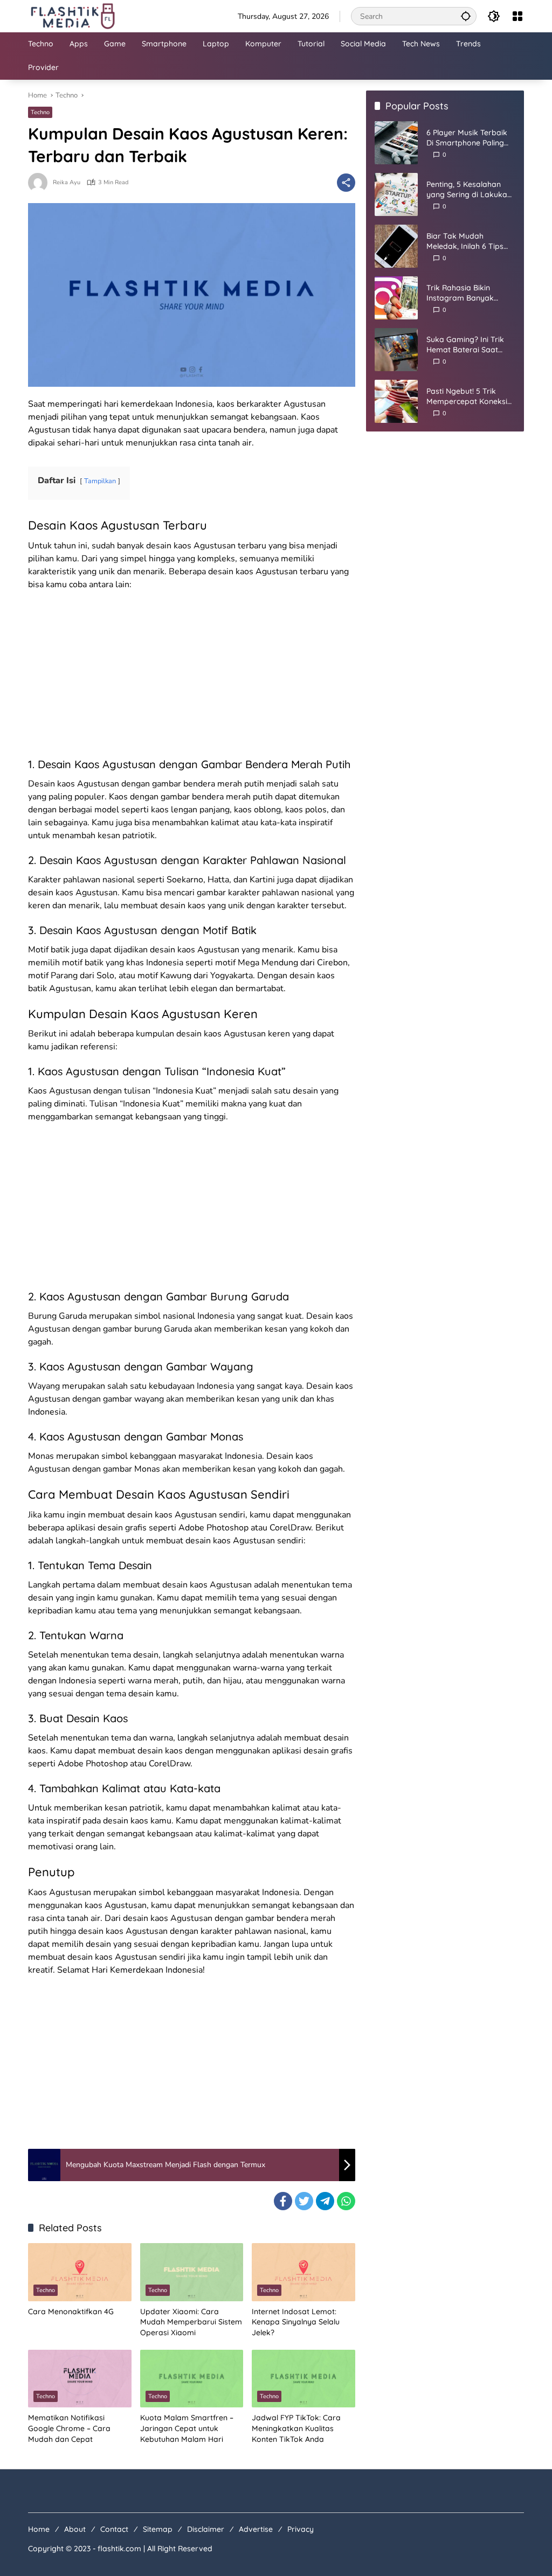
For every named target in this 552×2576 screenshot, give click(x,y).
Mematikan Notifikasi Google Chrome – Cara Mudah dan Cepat (69, 2428)
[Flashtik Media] (72, 15)
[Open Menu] (517, 16)
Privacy (301, 2529)
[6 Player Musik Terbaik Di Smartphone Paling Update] (396, 143)
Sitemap (158, 2529)
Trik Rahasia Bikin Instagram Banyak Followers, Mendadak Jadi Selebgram (465, 293)
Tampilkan (100, 481)
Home (39, 2529)
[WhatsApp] (346, 2201)
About (75, 2529)
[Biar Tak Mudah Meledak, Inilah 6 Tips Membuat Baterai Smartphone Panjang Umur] (396, 246)
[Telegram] (325, 2201)
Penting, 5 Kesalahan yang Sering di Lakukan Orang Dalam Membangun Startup (469, 190)
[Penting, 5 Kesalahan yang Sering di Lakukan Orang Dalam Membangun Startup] (396, 194)
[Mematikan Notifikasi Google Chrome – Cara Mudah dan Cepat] (80, 2379)
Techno (40, 112)
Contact (114, 2529)
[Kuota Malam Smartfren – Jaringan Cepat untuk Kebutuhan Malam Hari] (192, 2379)
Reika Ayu (67, 182)
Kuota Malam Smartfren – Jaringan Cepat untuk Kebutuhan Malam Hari (187, 2428)
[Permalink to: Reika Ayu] (40, 183)
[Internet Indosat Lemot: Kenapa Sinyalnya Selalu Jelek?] (303, 2272)
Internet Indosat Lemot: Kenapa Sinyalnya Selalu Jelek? (296, 2322)
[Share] (346, 183)
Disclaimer (206, 2529)
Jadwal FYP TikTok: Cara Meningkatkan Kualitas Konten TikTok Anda (296, 2428)
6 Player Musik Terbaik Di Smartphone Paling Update (467, 138)
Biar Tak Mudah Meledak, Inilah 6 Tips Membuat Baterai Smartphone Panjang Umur (465, 242)
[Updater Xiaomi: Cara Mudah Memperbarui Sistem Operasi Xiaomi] (192, 2272)
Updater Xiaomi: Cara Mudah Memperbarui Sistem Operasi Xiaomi (191, 2322)
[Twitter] (304, 2201)
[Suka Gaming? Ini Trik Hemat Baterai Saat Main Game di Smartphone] (396, 350)
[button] (466, 16)
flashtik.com (119, 2549)
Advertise (256, 2529)
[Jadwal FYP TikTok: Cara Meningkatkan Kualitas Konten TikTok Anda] (303, 2379)
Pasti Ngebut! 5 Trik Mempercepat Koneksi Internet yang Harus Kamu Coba (467, 397)
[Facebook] (283, 2201)
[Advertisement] (192, 677)
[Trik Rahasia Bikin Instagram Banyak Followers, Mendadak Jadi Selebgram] (396, 298)
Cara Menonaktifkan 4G (71, 2312)
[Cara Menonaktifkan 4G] (80, 2272)
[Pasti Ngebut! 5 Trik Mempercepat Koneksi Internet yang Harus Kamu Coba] (396, 401)
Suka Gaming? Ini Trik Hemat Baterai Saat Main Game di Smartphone (465, 345)
